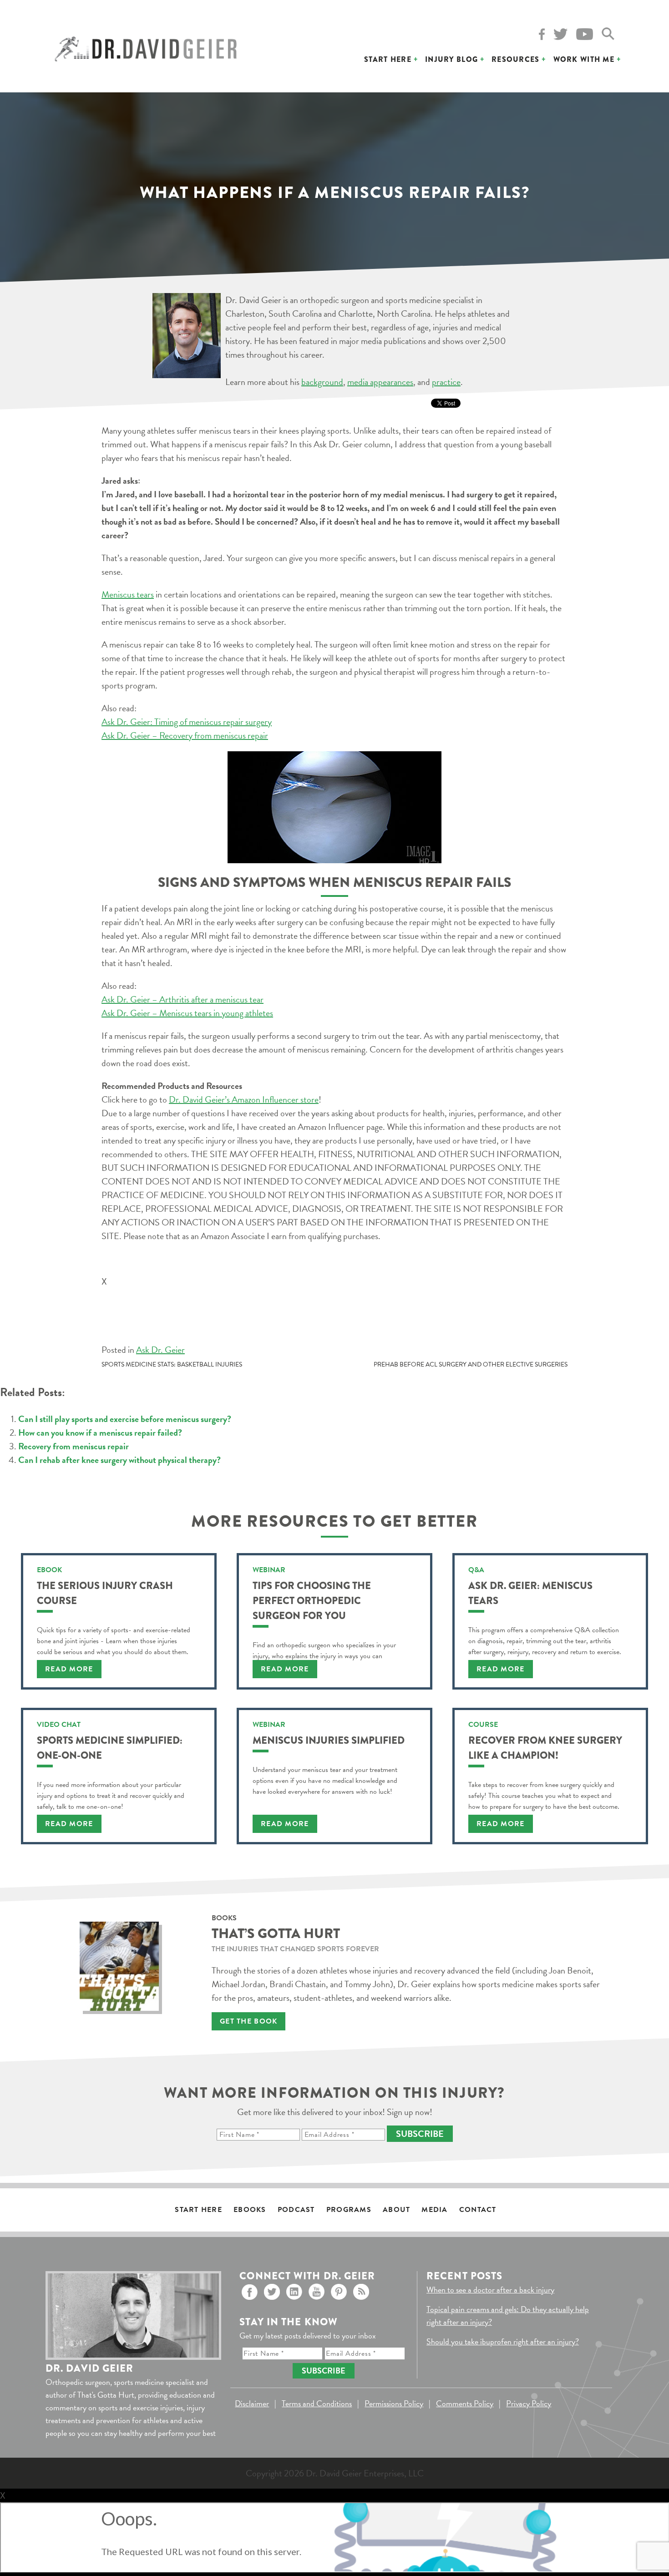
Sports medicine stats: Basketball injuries (172, 1364)
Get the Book (248, 2021)
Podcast (296, 2210)
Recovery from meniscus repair (73, 1446)
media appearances (380, 382)
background (322, 382)
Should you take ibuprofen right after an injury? (503, 2341)
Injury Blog (451, 59)
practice (446, 382)
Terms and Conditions (317, 2403)
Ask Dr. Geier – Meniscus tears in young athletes (187, 1013)
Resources (516, 59)
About (396, 2210)
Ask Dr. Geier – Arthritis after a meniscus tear (182, 999)
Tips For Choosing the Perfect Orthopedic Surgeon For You (312, 1601)
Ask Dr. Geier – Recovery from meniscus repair (185, 735)
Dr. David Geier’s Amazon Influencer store (244, 1099)
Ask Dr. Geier (160, 1350)
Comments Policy (465, 2403)
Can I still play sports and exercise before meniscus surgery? (125, 1419)
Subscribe (420, 2134)
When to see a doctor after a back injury (490, 2290)
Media (434, 2210)
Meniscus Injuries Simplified (329, 1740)
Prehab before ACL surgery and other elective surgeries (471, 1364)
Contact (478, 2210)
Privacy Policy (529, 2403)
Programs (349, 2210)
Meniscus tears (128, 594)
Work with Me (584, 59)
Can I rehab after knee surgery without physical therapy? (119, 1460)
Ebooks (250, 2210)
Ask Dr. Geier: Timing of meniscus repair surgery (187, 722)
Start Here (388, 59)
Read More (69, 1669)
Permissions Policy (394, 2403)
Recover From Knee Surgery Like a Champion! (545, 1748)
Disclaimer (252, 2403)
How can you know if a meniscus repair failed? (100, 1432)
